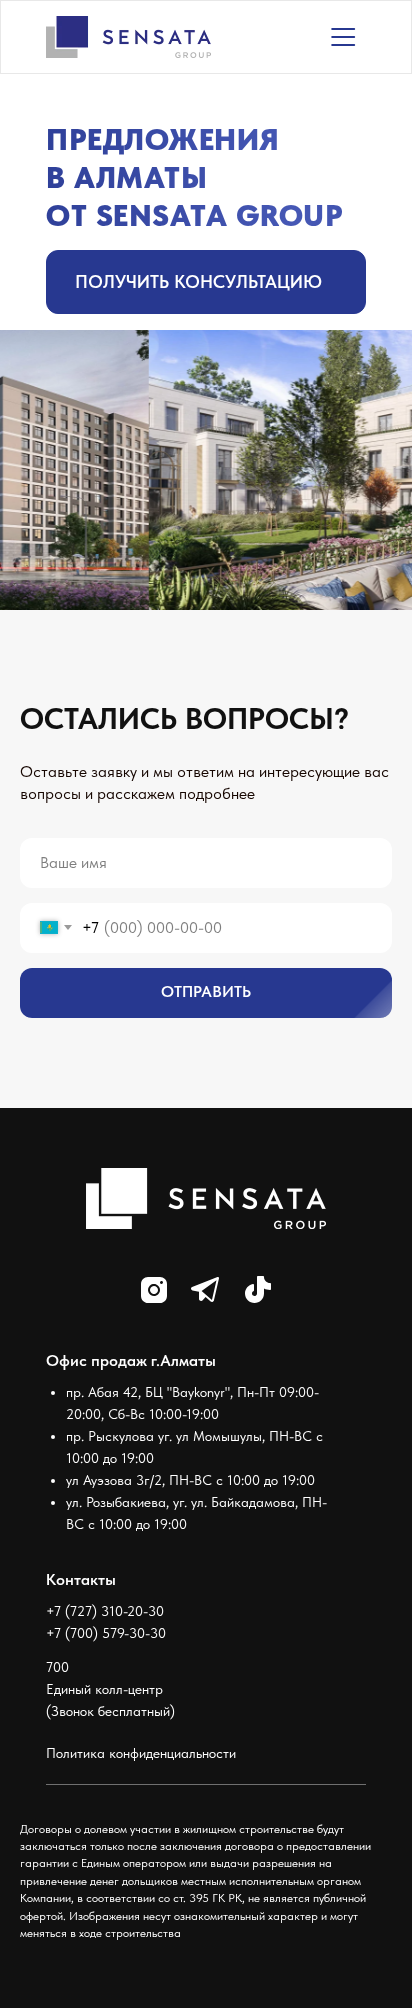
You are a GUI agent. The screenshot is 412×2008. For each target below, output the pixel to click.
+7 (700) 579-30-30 (106, 1633)
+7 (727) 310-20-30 (105, 1611)
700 (57, 1667)
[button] (206, 282)
